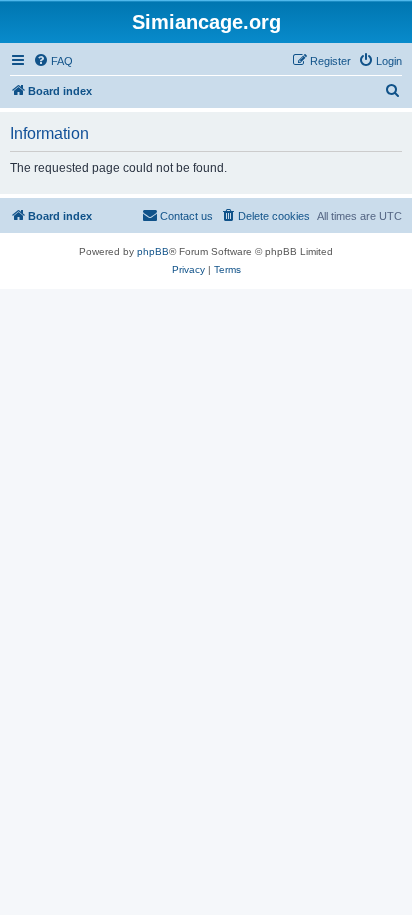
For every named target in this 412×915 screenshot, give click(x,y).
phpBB (153, 251)
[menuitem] (53, 61)
